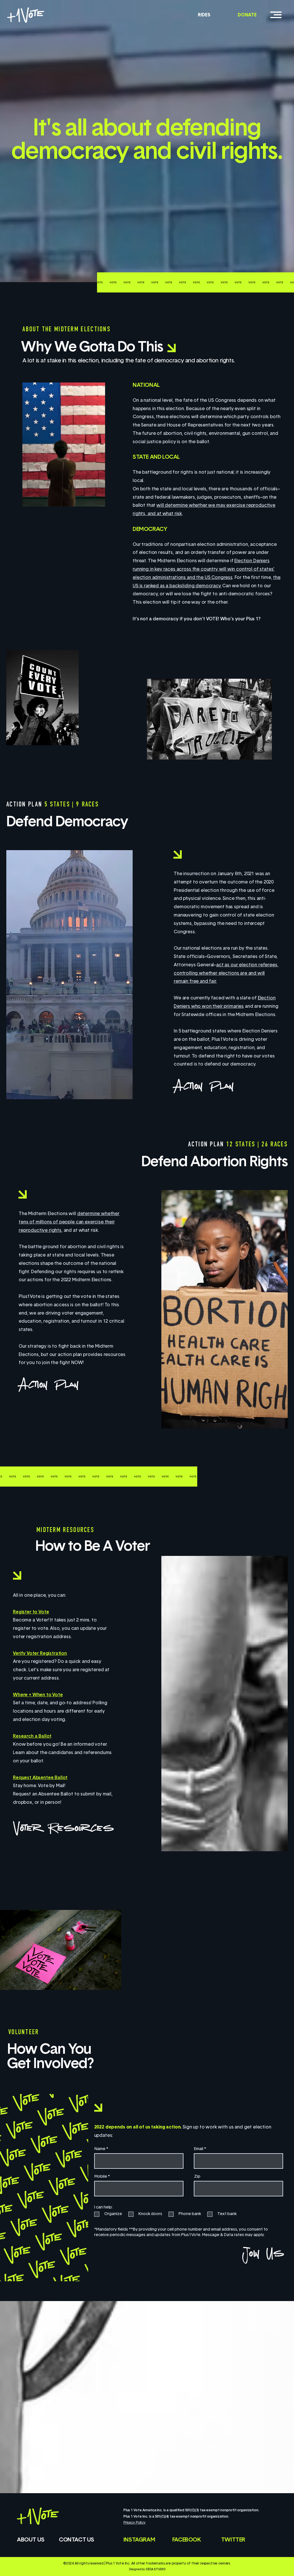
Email (199, 2149)
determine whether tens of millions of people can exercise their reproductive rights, (69, 1222)
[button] (276, 15)
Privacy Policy (135, 2523)
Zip (197, 2177)
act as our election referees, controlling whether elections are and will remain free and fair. (226, 974)
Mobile (101, 2177)
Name (100, 2149)
